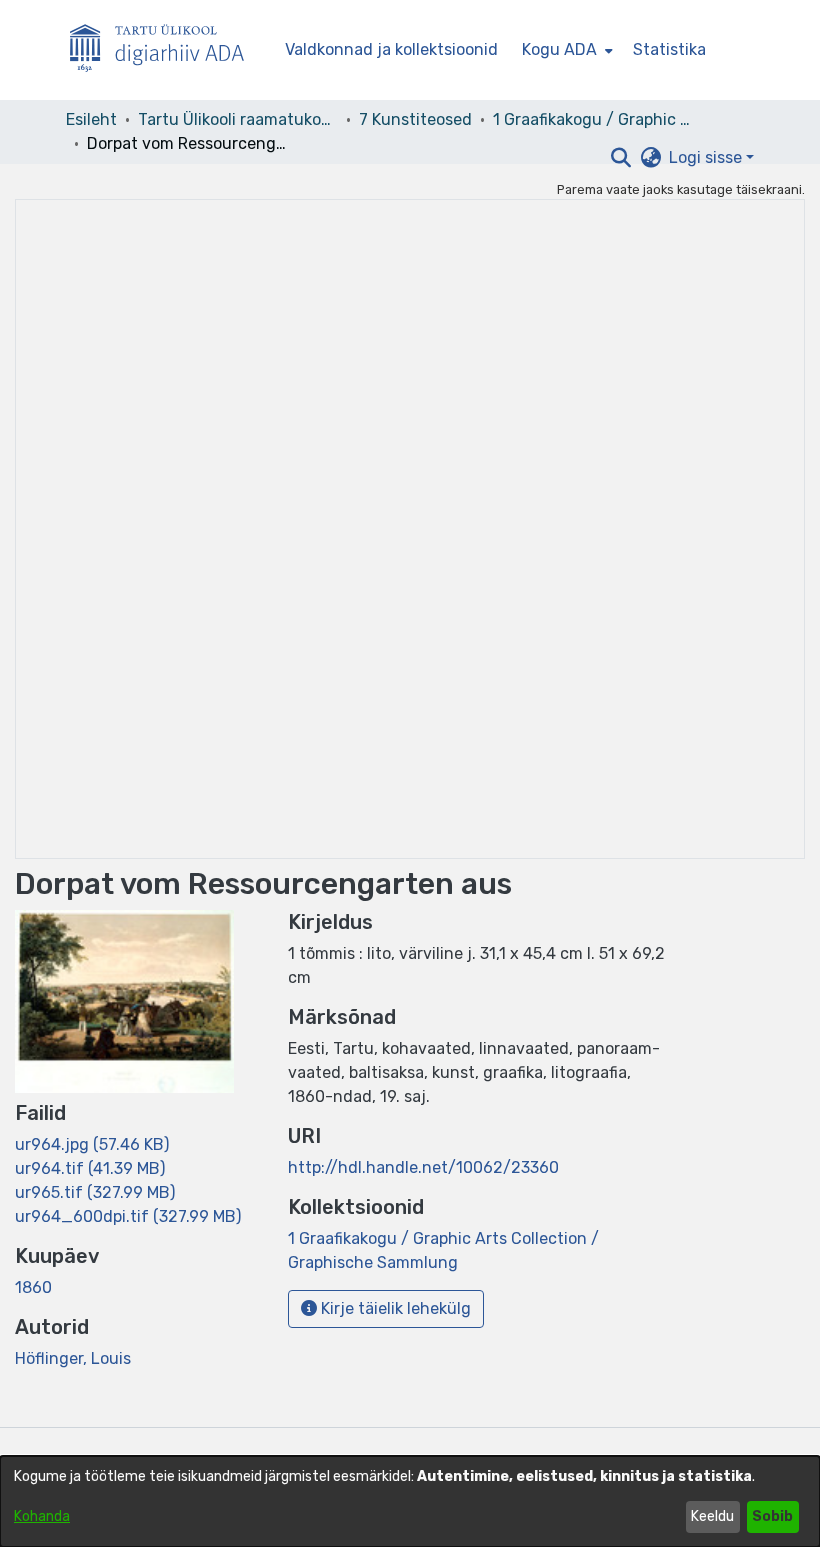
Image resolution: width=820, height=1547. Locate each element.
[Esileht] (165, 50)
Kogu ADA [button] (559, 49)
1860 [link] (33, 1287)
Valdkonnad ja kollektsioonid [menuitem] (391, 49)
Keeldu (712, 1516)
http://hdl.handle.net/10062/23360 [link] (423, 1167)
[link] (92, 1144)
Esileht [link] (91, 119)
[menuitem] (565, 50)
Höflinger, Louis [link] (73, 1358)
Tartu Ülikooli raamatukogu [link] (238, 119)
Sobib (772, 1516)
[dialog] (410, 1501)
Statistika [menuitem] (669, 49)
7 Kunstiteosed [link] (415, 119)
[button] (620, 158)
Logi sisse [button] (707, 157)
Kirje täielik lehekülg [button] (394, 1308)
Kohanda (42, 1516)
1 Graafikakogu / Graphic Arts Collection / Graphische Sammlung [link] (593, 119)
